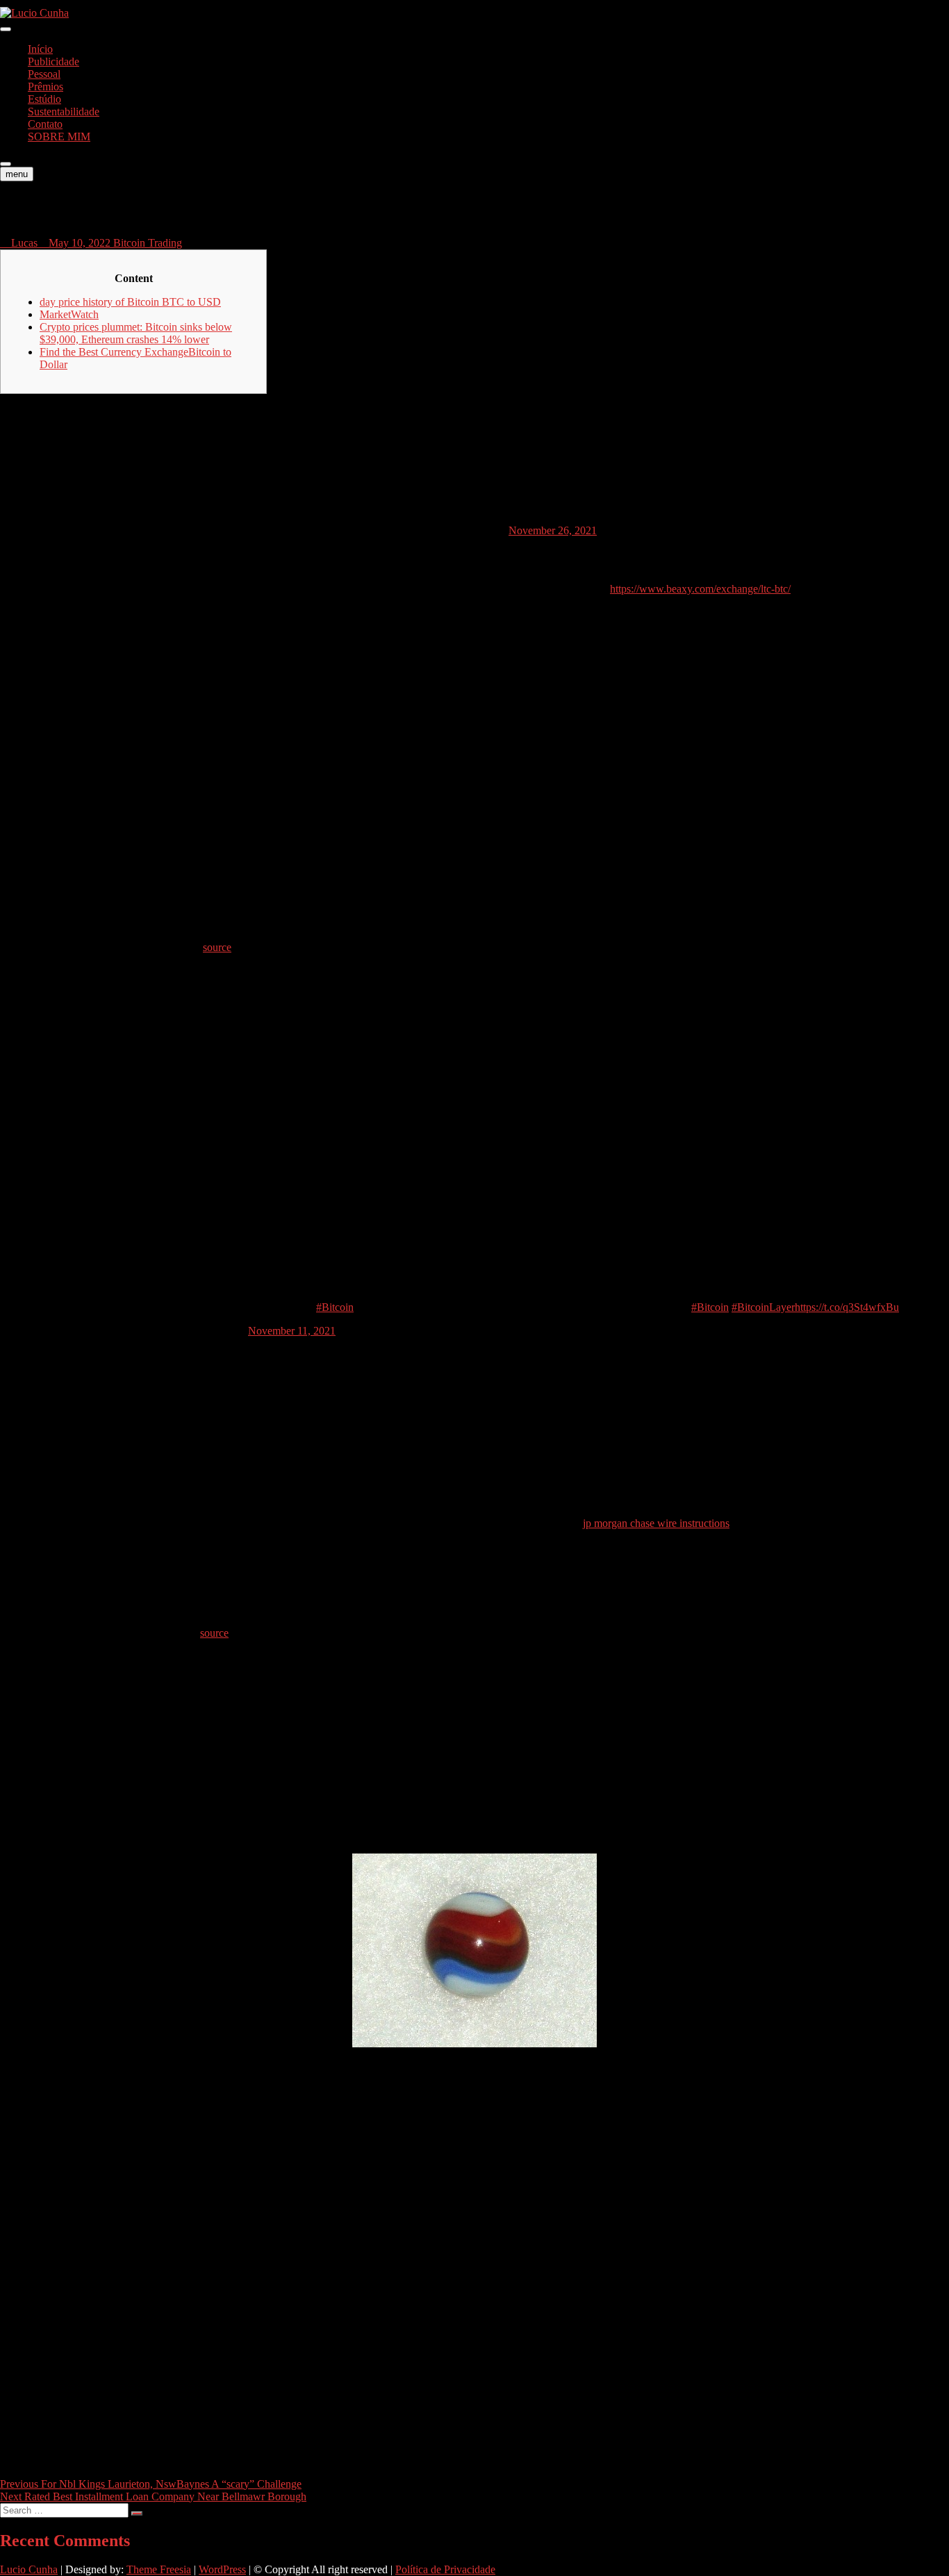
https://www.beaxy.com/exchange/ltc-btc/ (700, 589)
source (217, 947)
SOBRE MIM (59, 137)
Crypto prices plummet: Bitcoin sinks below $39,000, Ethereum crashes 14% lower (136, 333)
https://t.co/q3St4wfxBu (847, 1307)
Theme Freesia (159, 2569)
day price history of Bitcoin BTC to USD (130, 302)
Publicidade (53, 61)
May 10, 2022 (80, 243)
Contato (45, 124)
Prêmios (46, 86)
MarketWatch (69, 314)
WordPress (222, 2569)
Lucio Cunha (29, 2569)
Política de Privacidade (445, 2569)
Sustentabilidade (64, 112)
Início (40, 49)
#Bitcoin (335, 1307)
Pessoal (44, 74)
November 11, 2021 (292, 1331)
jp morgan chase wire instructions (656, 1523)
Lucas (23, 243)
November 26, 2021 (553, 530)
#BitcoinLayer (763, 1307)
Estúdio (44, 99)
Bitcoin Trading (148, 243)
